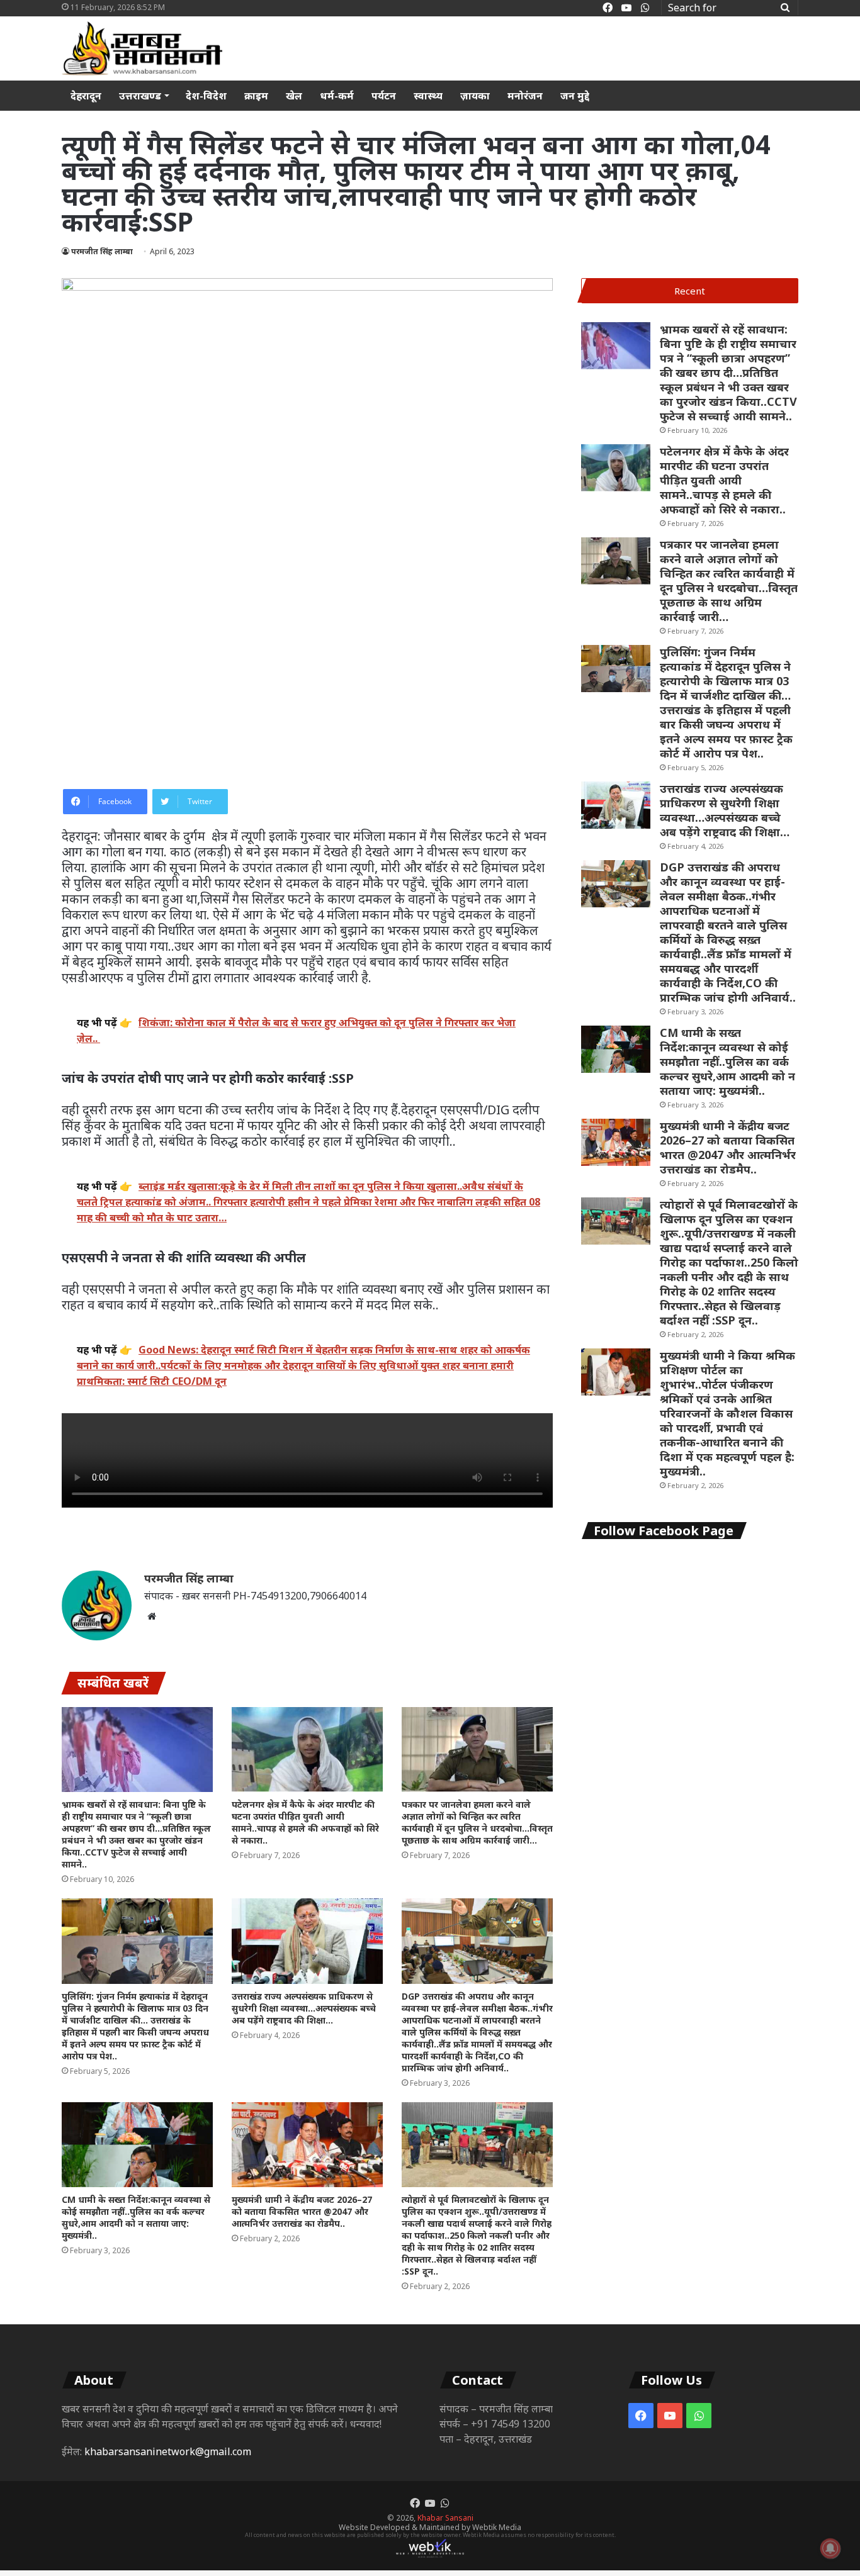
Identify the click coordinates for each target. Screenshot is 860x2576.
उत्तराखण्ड (140, 96)
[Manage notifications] (830, 2548)
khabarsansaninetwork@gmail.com (168, 2451)
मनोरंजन (525, 96)
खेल (294, 96)
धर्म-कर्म (337, 96)
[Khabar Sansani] (142, 48)
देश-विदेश (206, 96)
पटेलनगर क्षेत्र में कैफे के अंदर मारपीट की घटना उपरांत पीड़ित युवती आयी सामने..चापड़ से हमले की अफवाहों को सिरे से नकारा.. (305, 1822)
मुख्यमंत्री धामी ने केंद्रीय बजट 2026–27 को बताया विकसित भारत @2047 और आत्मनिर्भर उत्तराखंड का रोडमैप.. (302, 2211)
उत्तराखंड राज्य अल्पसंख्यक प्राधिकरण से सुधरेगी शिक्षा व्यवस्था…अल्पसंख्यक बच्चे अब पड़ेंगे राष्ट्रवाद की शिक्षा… (304, 2008)
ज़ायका (475, 96)
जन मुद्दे (575, 96)
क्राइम (256, 96)
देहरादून (86, 96)
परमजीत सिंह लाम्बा (102, 251)
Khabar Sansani (445, 2518)
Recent (690, 291)
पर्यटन (384, 96)
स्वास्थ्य (428, 96)
